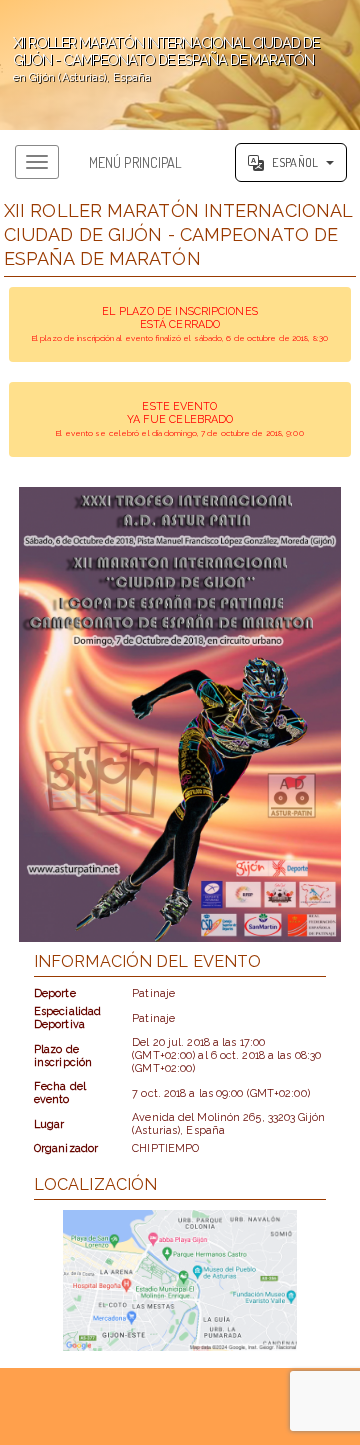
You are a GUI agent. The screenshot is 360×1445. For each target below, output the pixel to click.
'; (159, 59)
